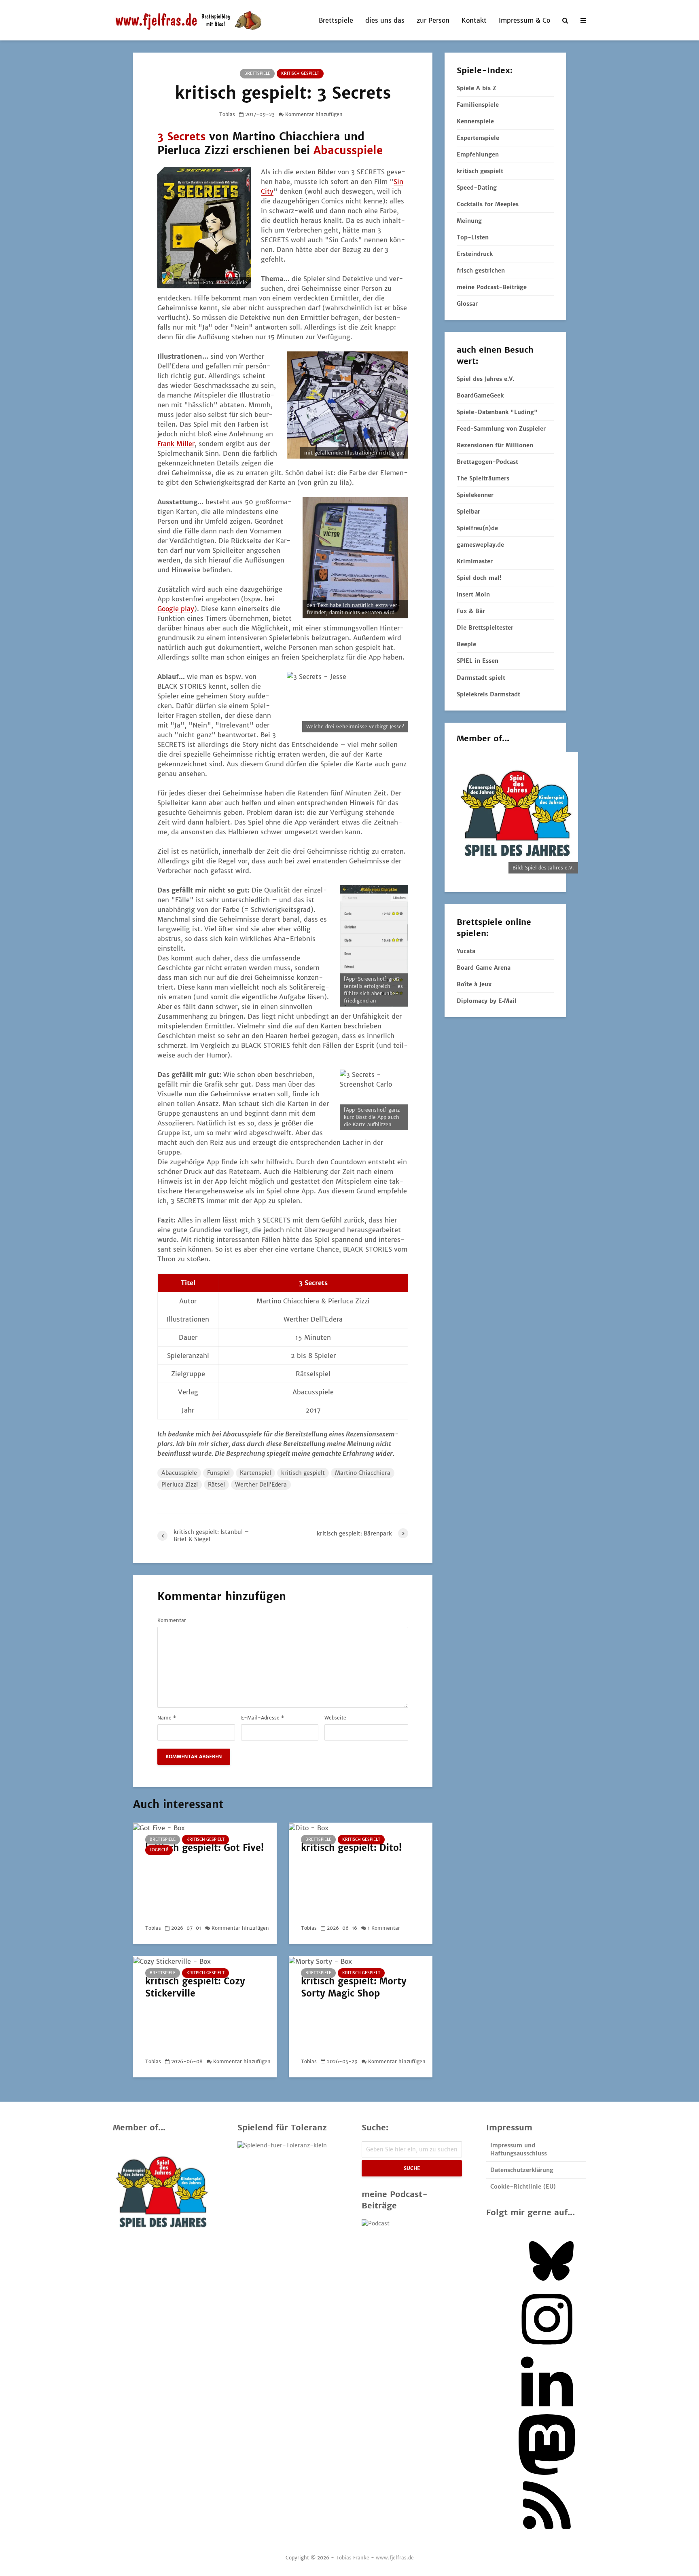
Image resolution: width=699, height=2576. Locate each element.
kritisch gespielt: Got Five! (204, 1848)
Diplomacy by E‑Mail (487, 1001)
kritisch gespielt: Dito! (351, 1848)
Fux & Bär (471, 611)
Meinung (469, 221)
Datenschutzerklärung (522, 2170)
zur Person (433, 20)
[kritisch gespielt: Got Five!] (159, 1827)
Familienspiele (478, 105)
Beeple (466, 644)
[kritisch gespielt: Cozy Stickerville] (172, 1961)
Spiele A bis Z (477, 88)
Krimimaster (475, 561)
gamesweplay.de (480, 545)
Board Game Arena (484, 968)
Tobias (227, 114)
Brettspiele (336, 20)
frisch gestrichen (481, 271)
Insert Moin (473, 594)
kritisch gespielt (300, 73)
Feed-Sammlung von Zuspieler (501, 429)
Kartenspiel (255, 1473)
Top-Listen (473, 237)
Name (167, 1718)
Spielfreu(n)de (477, 528)
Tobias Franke (353, 2558)
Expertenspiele (478, 138)
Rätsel (216, 1485)
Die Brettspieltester (485, 628)
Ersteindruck (475, 254)
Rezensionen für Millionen (495, 445)
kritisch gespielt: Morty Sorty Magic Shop (354, 1987)
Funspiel (218, 1473)
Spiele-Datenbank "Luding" (497, 412)
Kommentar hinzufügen (314, 114)
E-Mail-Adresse (263, 1718)
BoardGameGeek (480, 395)
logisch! (159, 1850)
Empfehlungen (478, 154)
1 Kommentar (384, 1928)
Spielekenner (475, 495)
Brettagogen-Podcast (487, 462)
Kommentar (172, 1620)
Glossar (467, 304)
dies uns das (385, 20)
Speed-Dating (477, 188)
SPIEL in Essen (478, 661)
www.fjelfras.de (395, 2558)
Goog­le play (176, 609)
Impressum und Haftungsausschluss (519, 2149)
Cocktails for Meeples (488, 204)
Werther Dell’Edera (261, 1485)
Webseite (335, 1718)
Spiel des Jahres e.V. (485, 379)
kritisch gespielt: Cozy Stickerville (195, 1987)
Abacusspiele (348, 150)
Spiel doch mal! (479, 578)
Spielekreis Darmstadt (488, 694)
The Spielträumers (483, 478)
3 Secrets (181, 136)
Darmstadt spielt (481, 678)
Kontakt (474, 20)
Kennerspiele (475, 121)
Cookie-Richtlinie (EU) (523, 2187)
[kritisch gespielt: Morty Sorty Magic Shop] (320, 1961)
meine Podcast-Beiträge (492, 287)
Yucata (466, 951)
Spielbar (468, 512)
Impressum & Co (524, 20)
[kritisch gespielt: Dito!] (309, 1827)
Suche (412, 2168)
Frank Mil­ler (176, 444)
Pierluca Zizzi (180, 1485)
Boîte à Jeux (474, 984)
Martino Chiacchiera (363, 1473)
